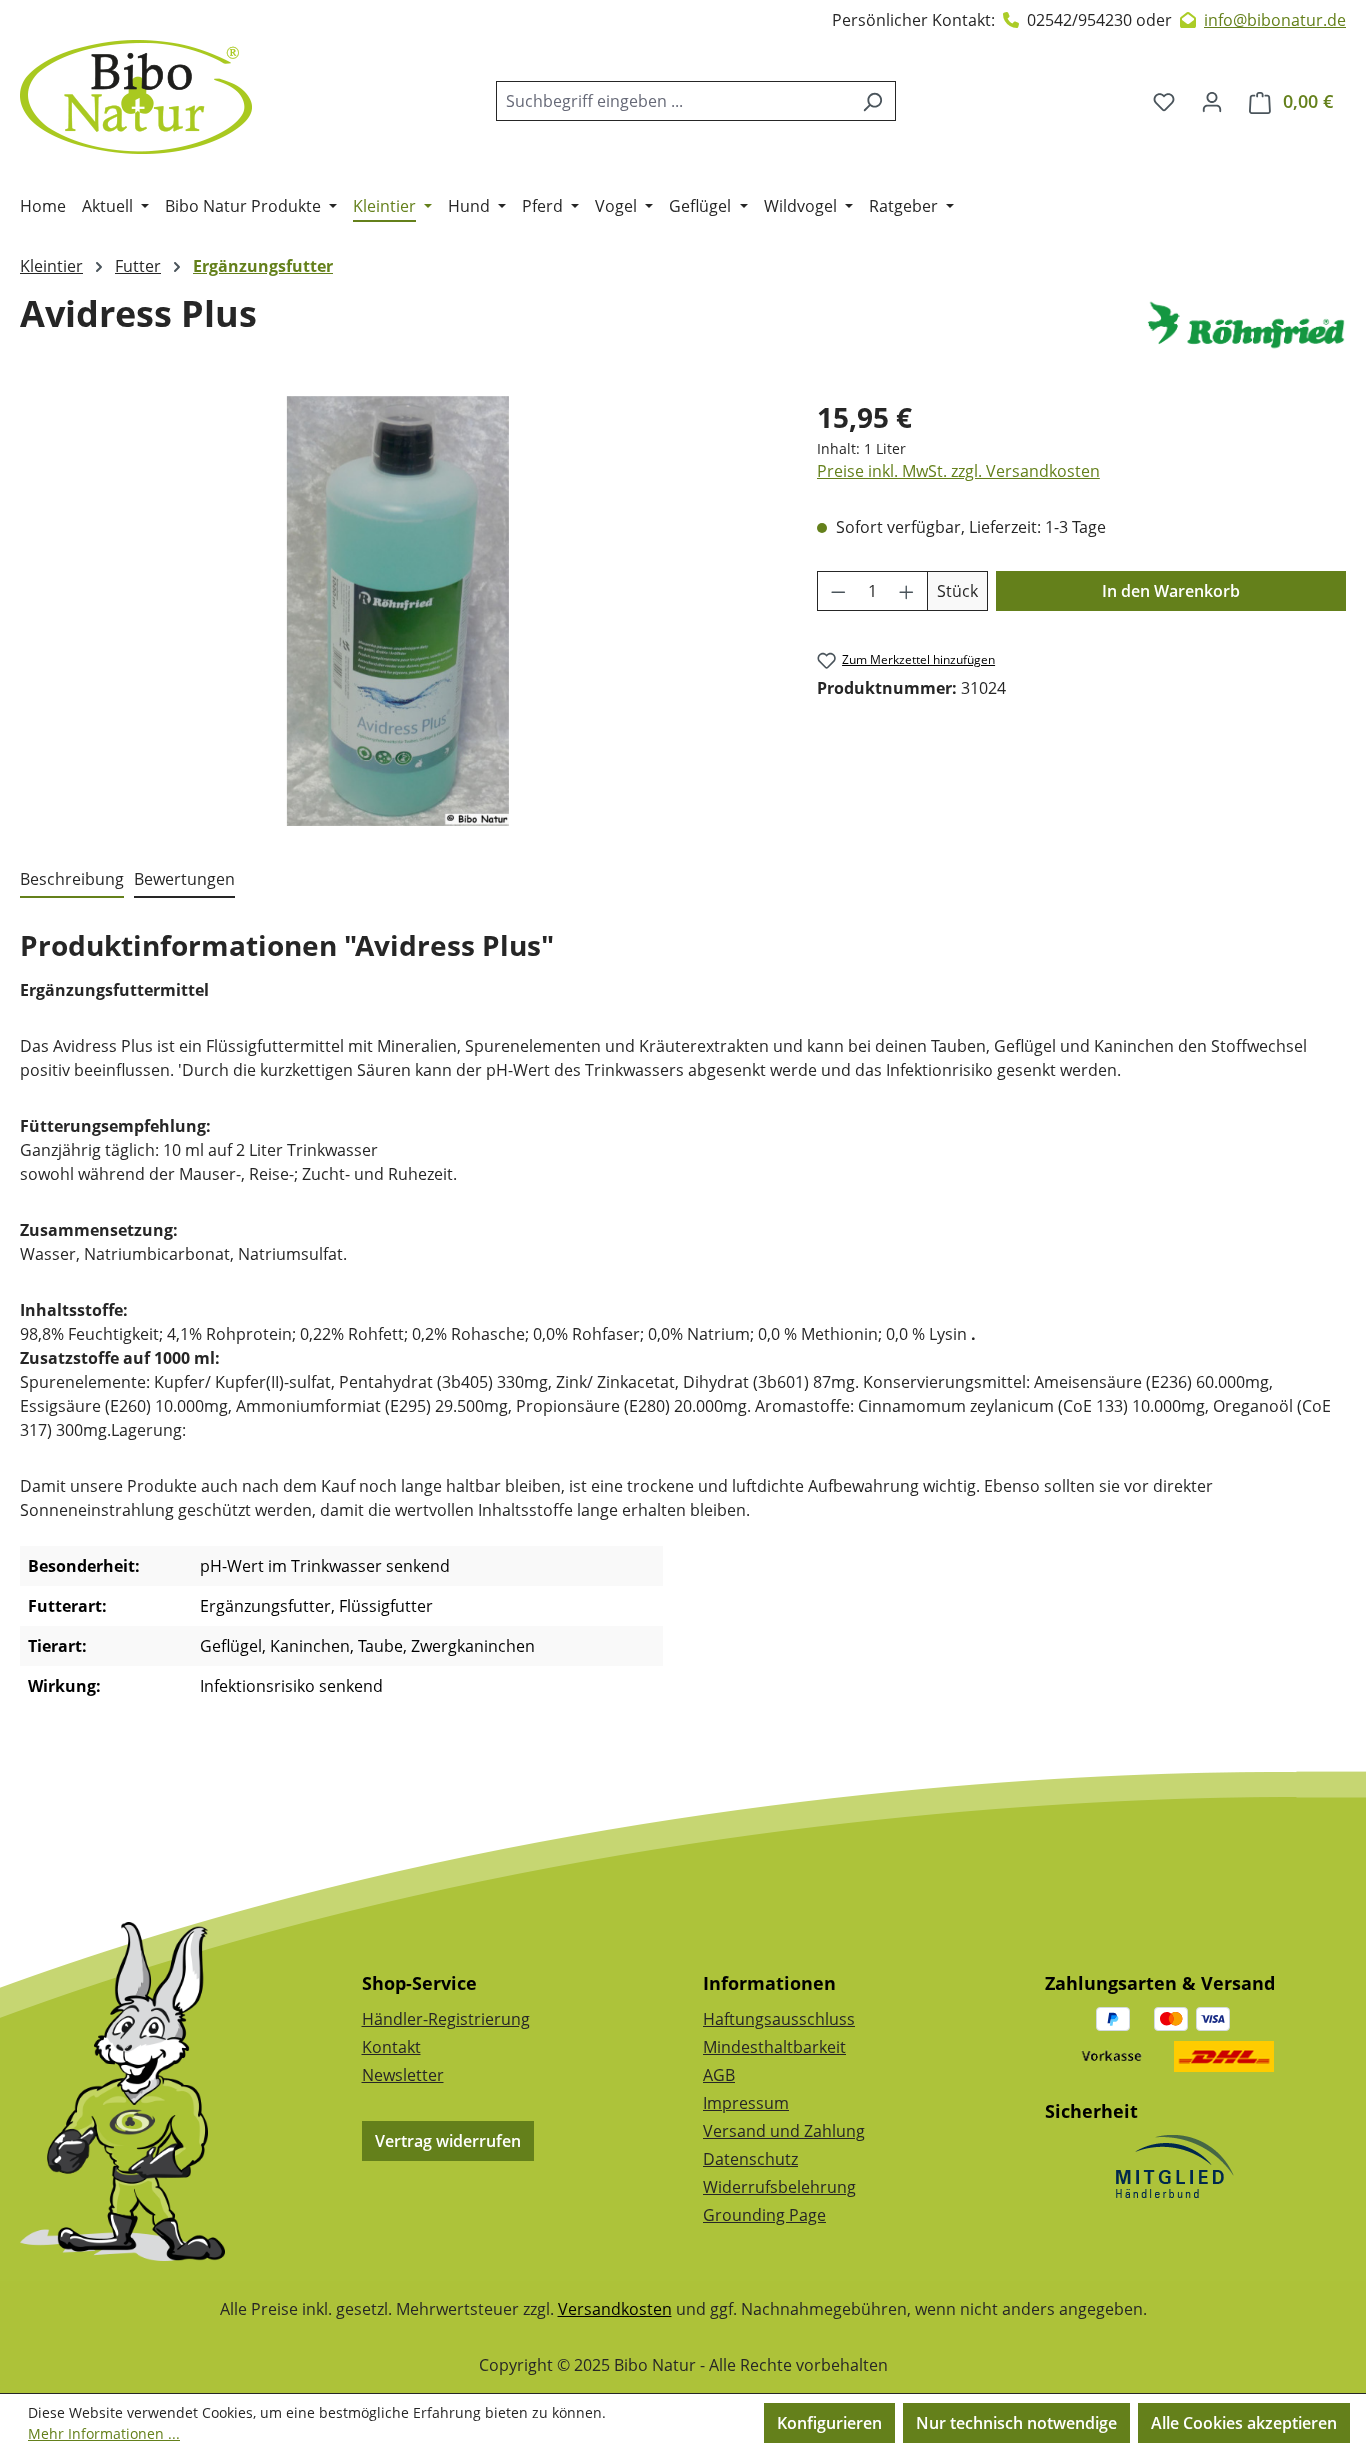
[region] (398, 611)
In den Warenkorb (1171, 591)
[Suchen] (872, 101)
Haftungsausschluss (779, 2019)
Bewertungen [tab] (184, 879)
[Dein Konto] (1212, 101)
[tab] (72, 880)
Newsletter (403, 2075)
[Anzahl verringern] (838, 591)
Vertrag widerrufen (448, 2141)
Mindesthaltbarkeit (774, 2047)
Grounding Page (764, 2215)
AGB (719, 2075)
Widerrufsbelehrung (779, 2187)
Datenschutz (750, 2159)
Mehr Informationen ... (104, 2433)
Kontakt (391, 2047)
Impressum (746, 2103)
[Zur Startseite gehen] (136, 97)
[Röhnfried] (1246, 325)
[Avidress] (398, 611)
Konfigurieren (829, 2423)
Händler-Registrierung (446, 2019)
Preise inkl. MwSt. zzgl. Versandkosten (958, 471)
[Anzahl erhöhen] (907, 591)
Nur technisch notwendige (1016, 2423)
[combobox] (673, 101)
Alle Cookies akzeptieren (1244, 2423)
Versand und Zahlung (784, 2131)
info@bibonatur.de (1275, 20)
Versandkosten (615, 2309)
